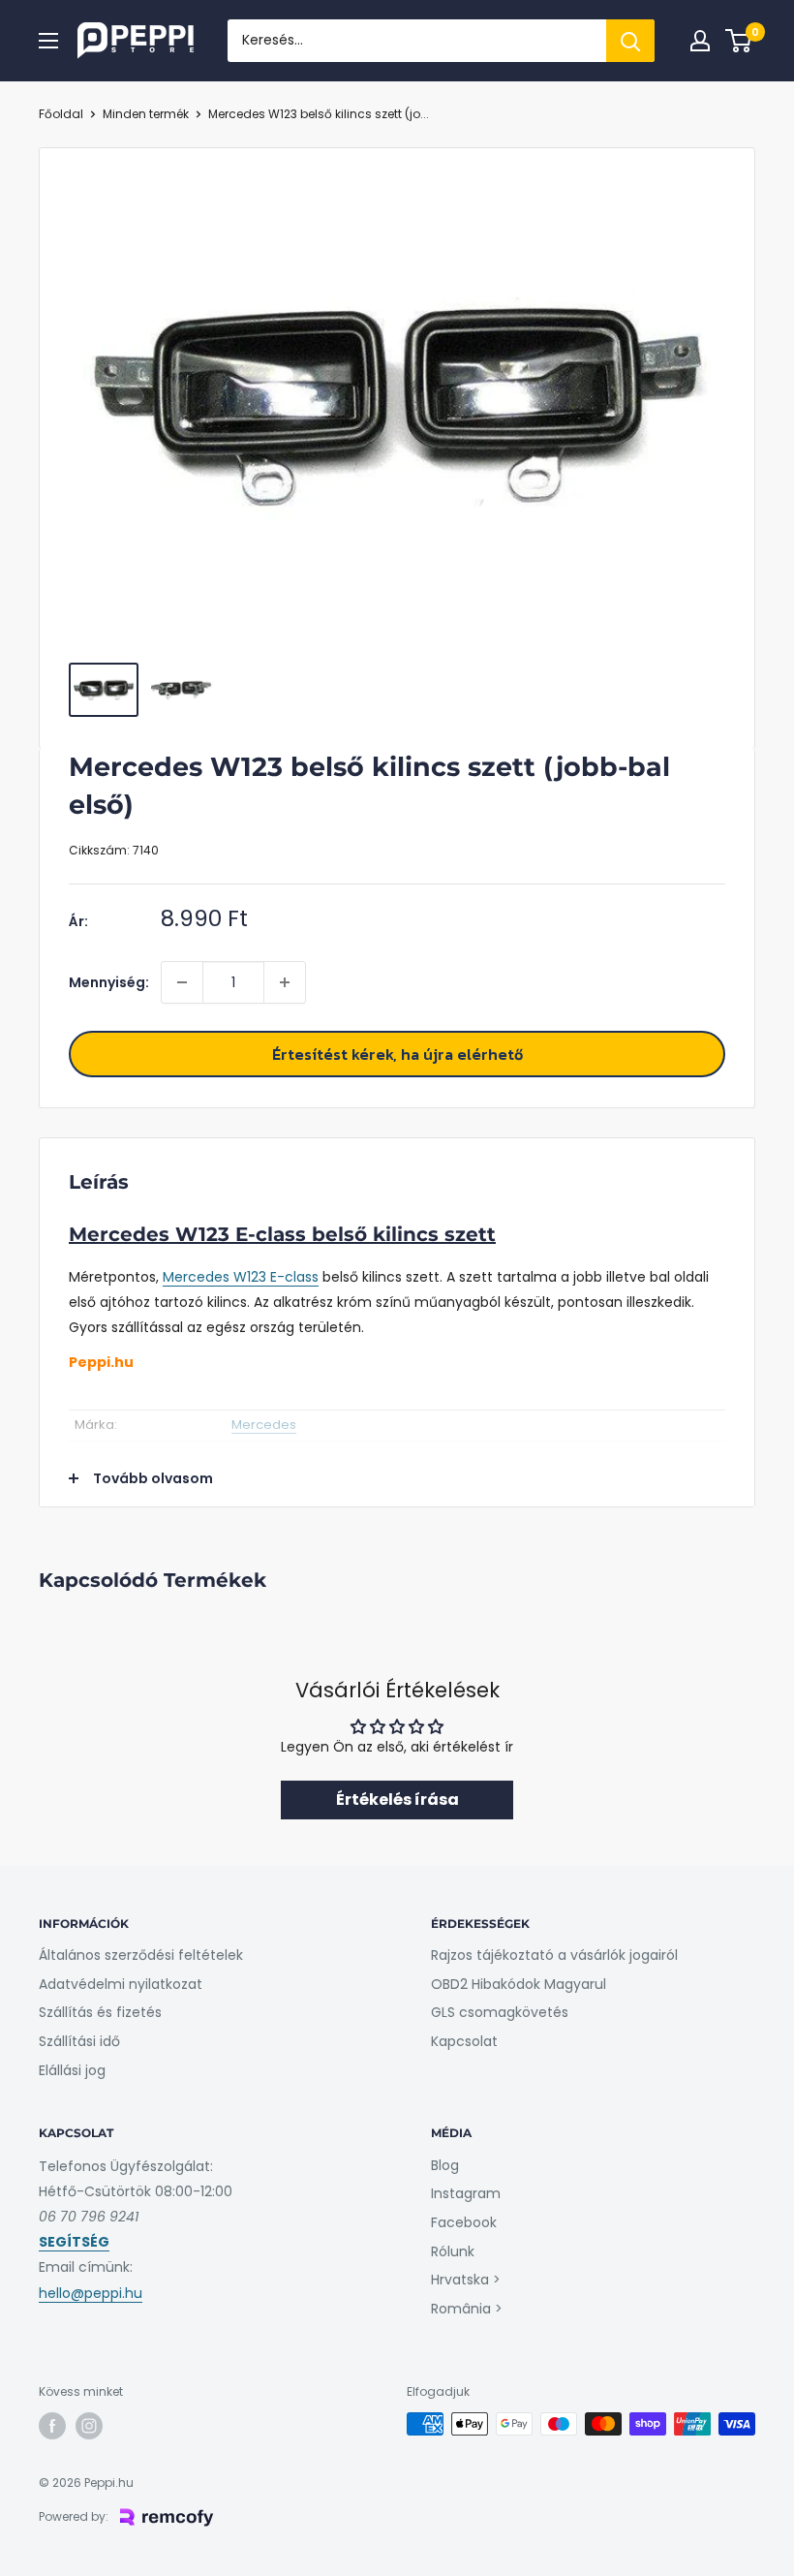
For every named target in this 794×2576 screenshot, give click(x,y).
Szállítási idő (79, 2041)
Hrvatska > (466, 2280)
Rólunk (453, 2251)
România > (467, 2309)
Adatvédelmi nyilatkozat (121, 1984)
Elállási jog (72, 2070)
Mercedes (264, 1425)
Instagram (466, 2193)
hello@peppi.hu (91, 2293)
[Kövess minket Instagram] (89, 2426)
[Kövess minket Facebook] (52, 2426)
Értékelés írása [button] (397, 1800)
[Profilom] (700, 41)
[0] (739, 41)
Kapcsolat (464, 2041)
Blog (445, 2165)
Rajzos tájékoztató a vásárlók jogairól (554, 1955)
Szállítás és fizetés (100, 2012)
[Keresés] (630, 41)
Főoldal (61, 114)
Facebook (464, 2222)
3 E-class (289, 1277)
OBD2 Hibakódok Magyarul (519, 1984)
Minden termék (146, 114)
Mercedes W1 (207, 1277)
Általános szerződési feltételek (141, 1955)
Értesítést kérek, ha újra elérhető (397, 1054)
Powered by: (74, 2516)
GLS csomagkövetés (500, 2012)
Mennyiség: (109, 982)
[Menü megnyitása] (48, 41)
